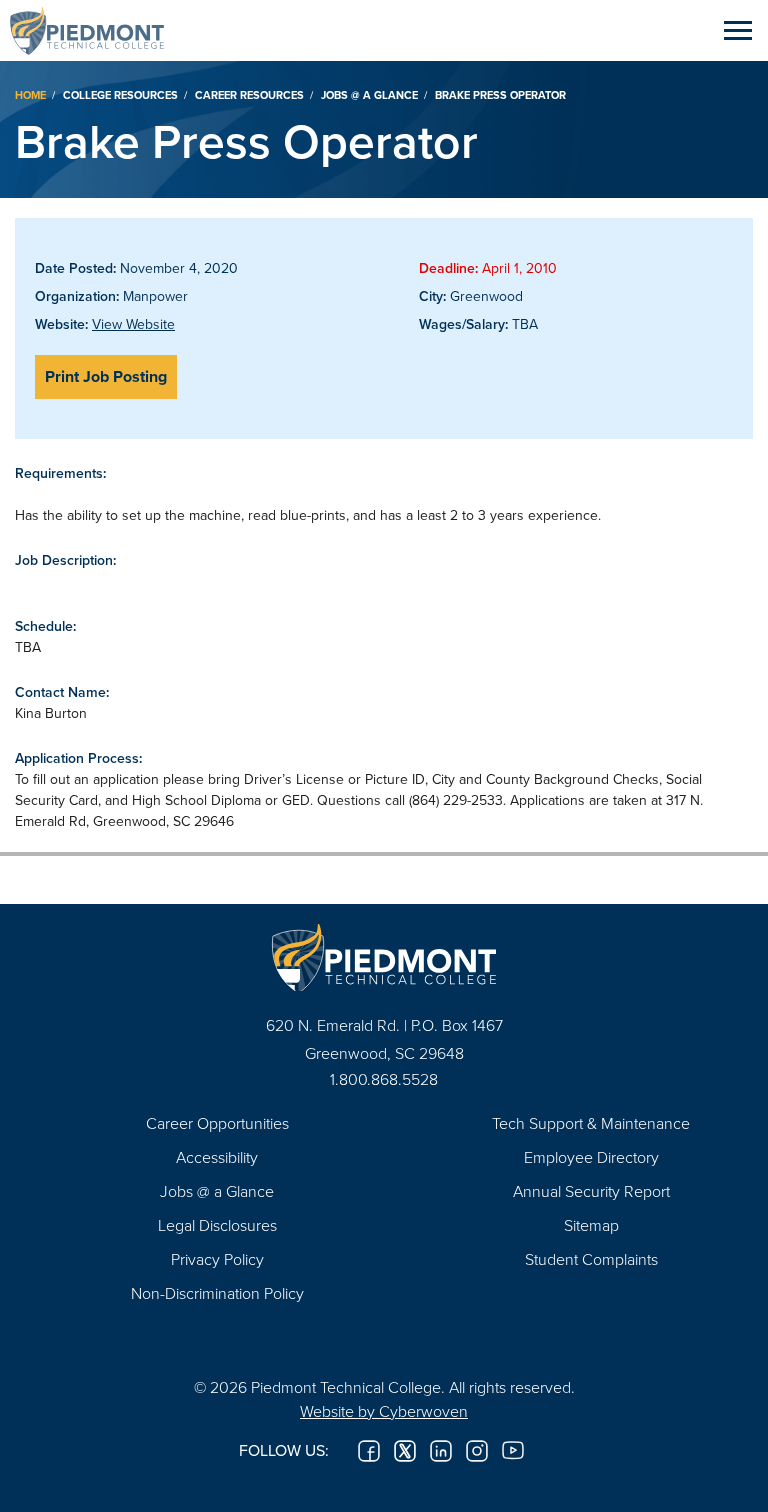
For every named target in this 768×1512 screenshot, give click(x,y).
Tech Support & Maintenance (591, 1123)
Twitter (405, 1451)
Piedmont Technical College (95, 30)
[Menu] (738, 30)
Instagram (477, 1451)
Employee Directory (591, 1157)
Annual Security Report (591, 1191)
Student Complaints (591, 1259)
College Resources (120, 95)
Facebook (369, 1451)
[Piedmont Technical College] (384, 957)
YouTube (513, 1451)
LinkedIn (441, 1451)
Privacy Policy (217, 1259)
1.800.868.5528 (384, 1079)
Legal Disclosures (217, 1225)
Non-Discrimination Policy (217, 1293)
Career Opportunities (217, 1123)
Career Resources (249, 95)
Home (30, 95)
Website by (384, 1411)
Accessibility (217, 1157)
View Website (133, 324)
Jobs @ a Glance (369, 95)
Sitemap (591, 1225)
